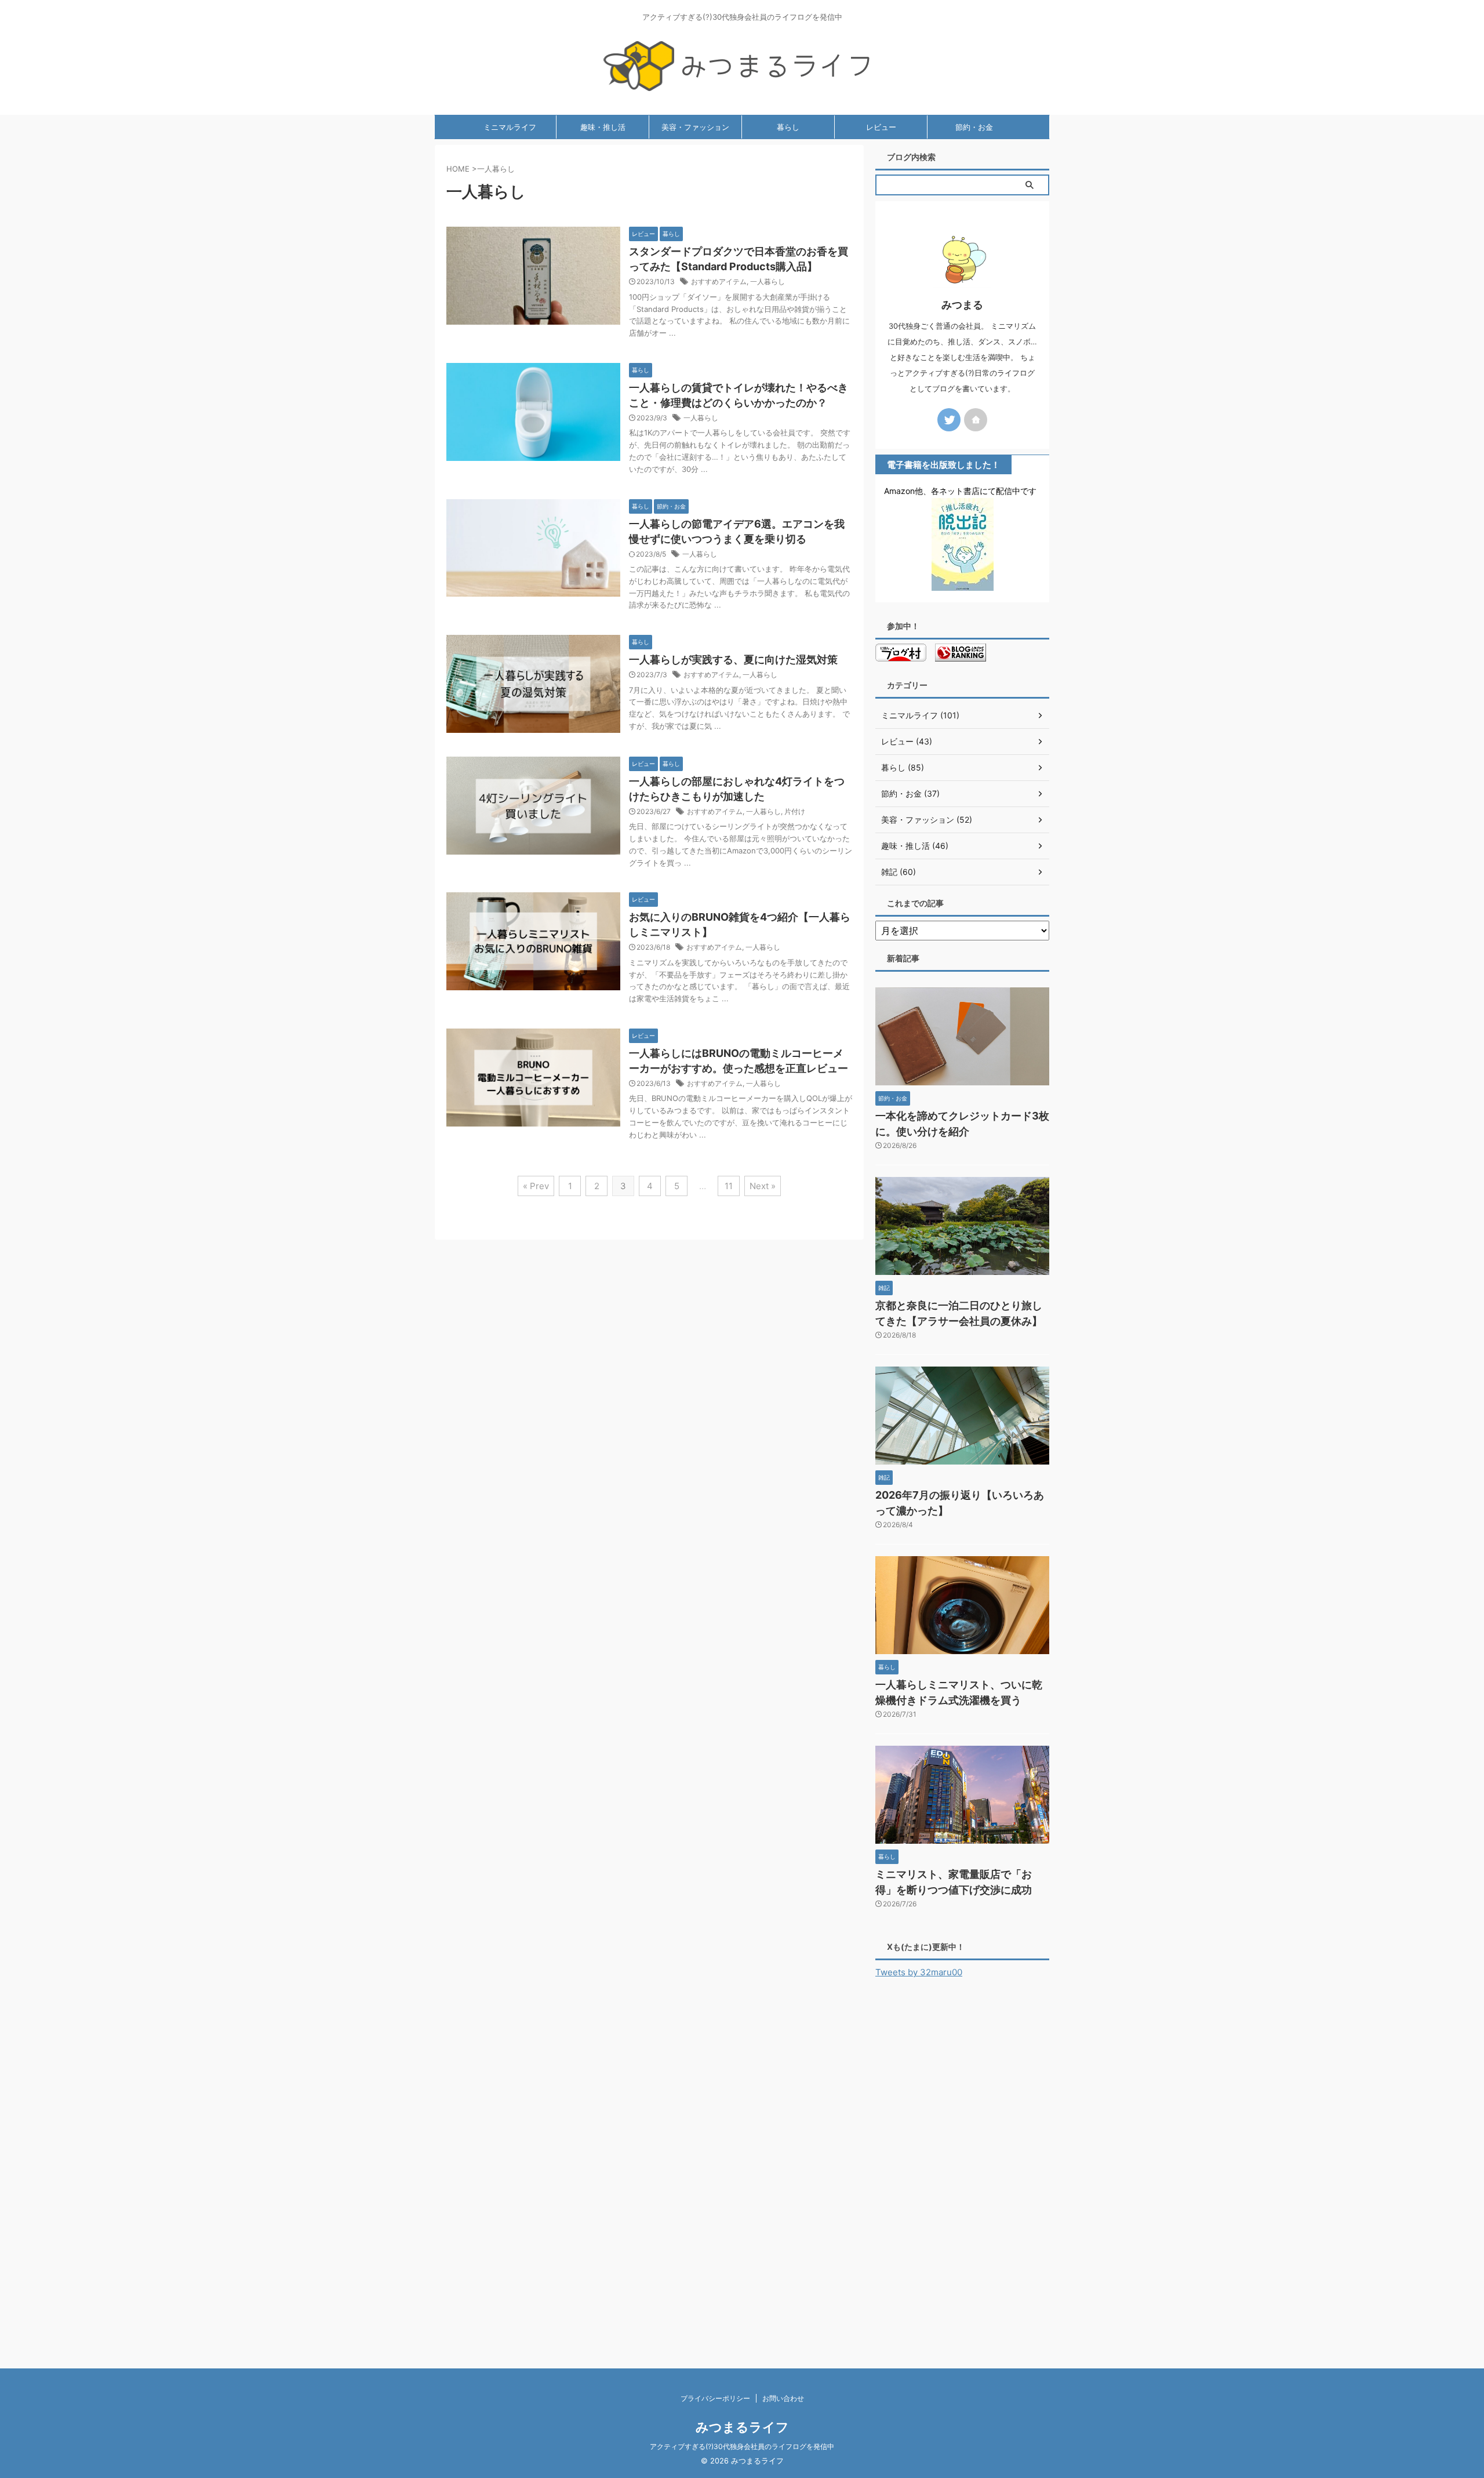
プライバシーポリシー (715, 2398)
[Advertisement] (962, 2165)
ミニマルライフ (510, 127)
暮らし (788, 127)
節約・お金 (974, 127)
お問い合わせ (783, 2398)
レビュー (881, 127)
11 (729, 1186)
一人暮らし (768, 281)
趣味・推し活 (603, 127)
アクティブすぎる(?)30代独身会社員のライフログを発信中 (742, 2446)
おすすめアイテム (719, 281)
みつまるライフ (742, 2427)
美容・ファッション (695, 127)
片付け (795, 811)
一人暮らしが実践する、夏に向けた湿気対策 (733, 660)
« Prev (536, 1186)
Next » (763, 1186)
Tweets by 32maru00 (919, 1972)
